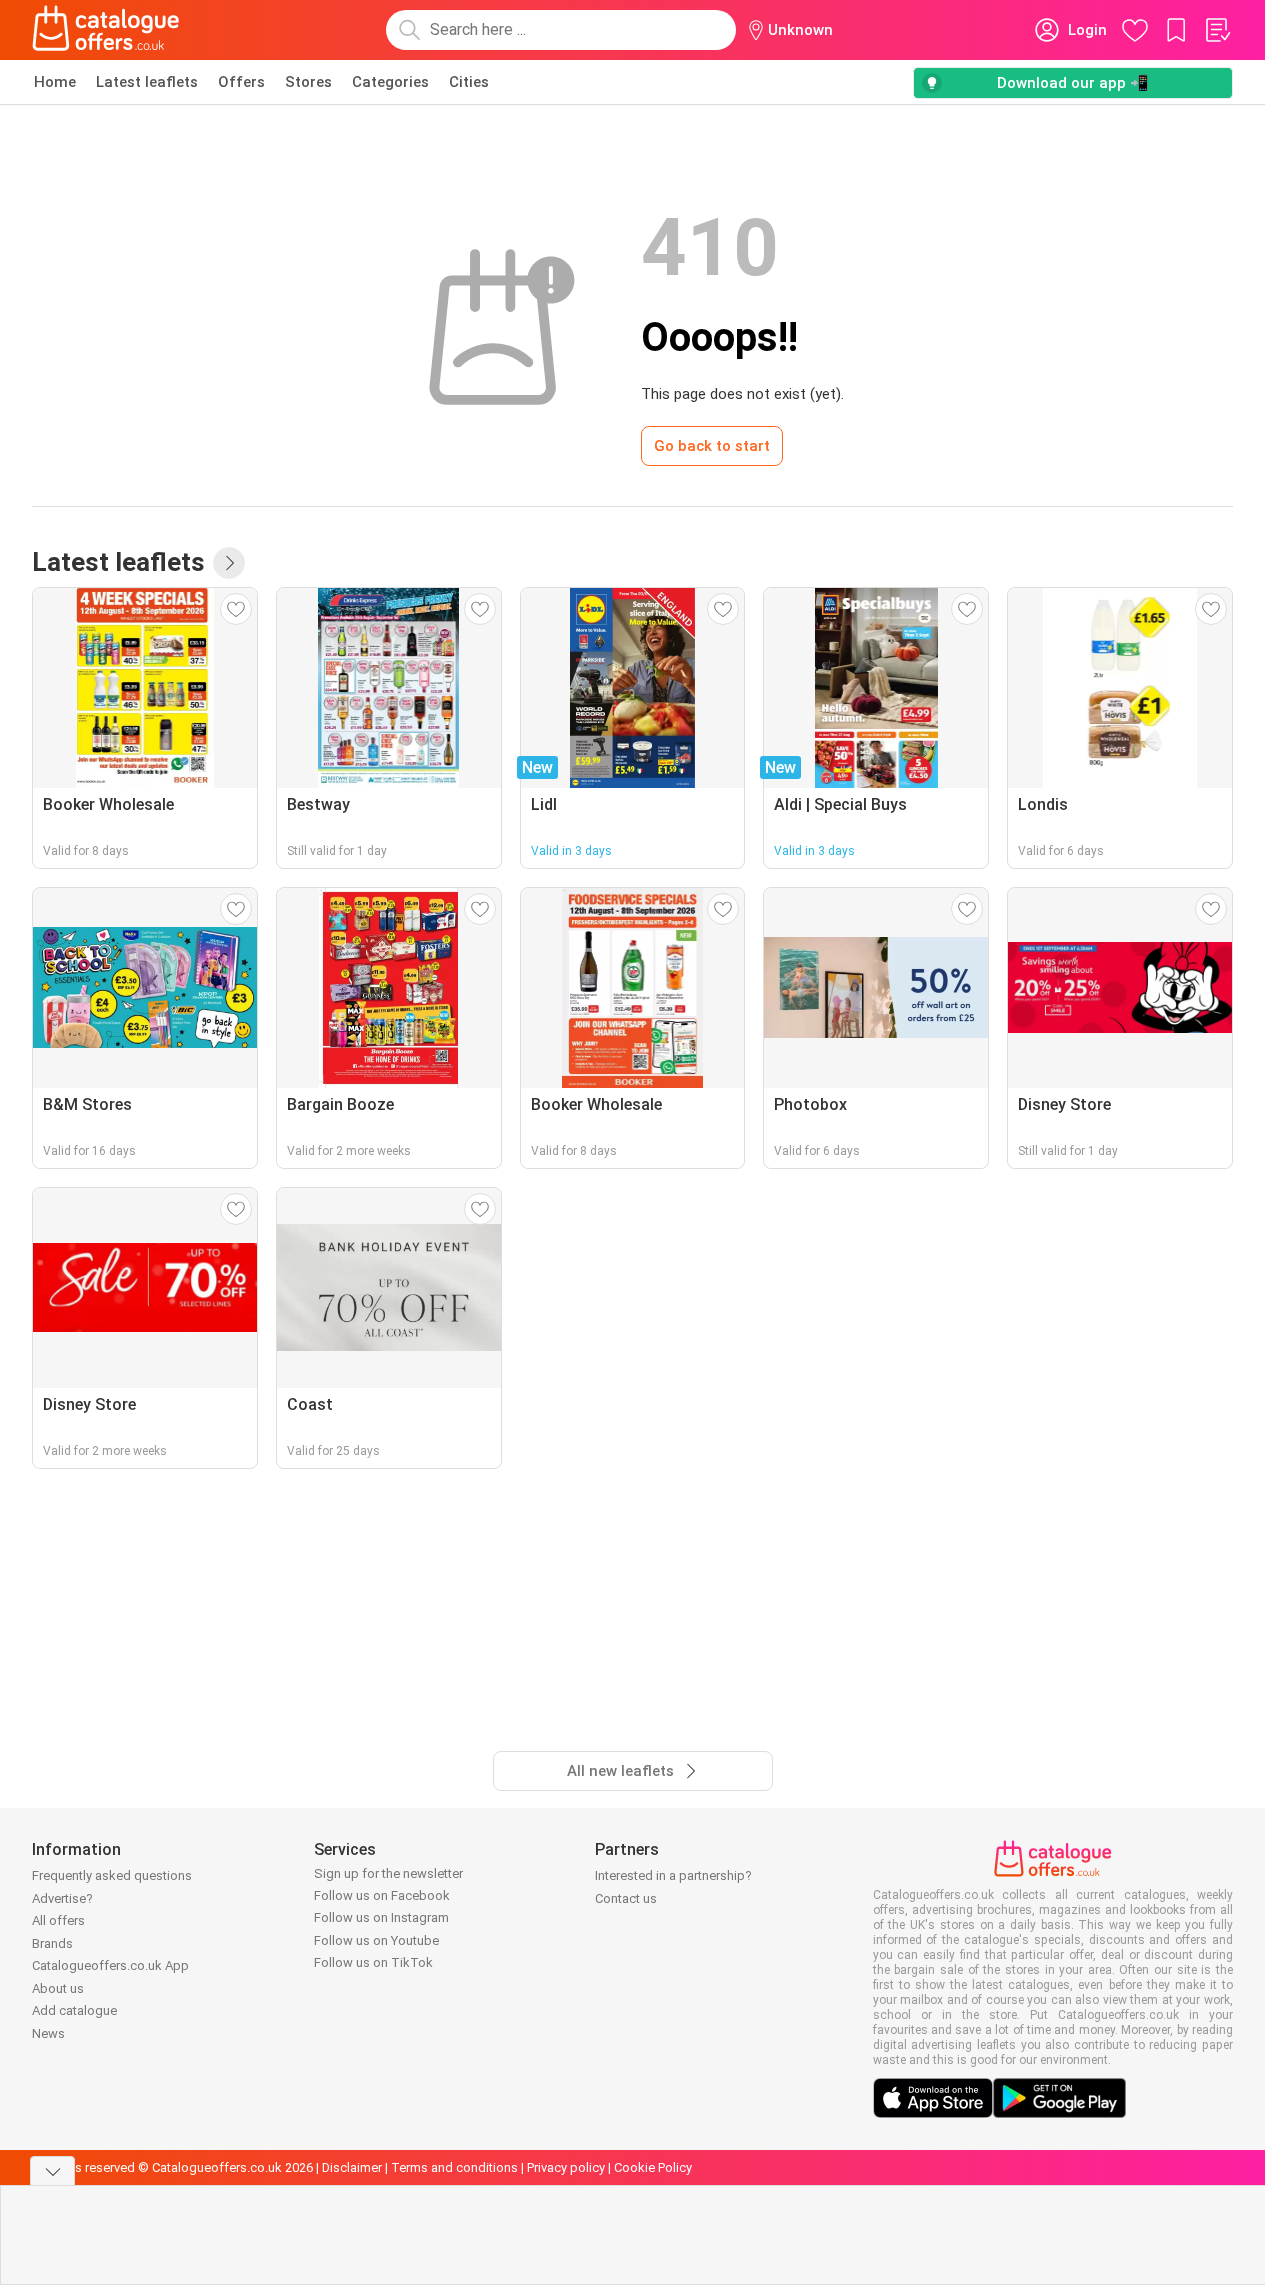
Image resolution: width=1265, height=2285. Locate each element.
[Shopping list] (1217, 30)
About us (58, 1988)
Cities (469, 82)
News (48, 2033)
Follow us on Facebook (382, 1895)
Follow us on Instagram (381, 1917)
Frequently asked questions (112, 1875)
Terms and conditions (454, 2167)
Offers (241, 82)
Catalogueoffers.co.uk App (110, 1965)
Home (55, 82)
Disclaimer (352, 2167)
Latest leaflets (147, 82)
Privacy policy (566, 2167)
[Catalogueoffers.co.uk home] (106, 30)
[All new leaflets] (229, 563)
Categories (390, 82)
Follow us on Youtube (376, 1940)
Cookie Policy (653, 2167)
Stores (308, 82)
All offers (58, 1920)
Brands (52, 1943)
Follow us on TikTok (373, 1962)
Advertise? (62, 1898)
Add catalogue (74, 2010)
